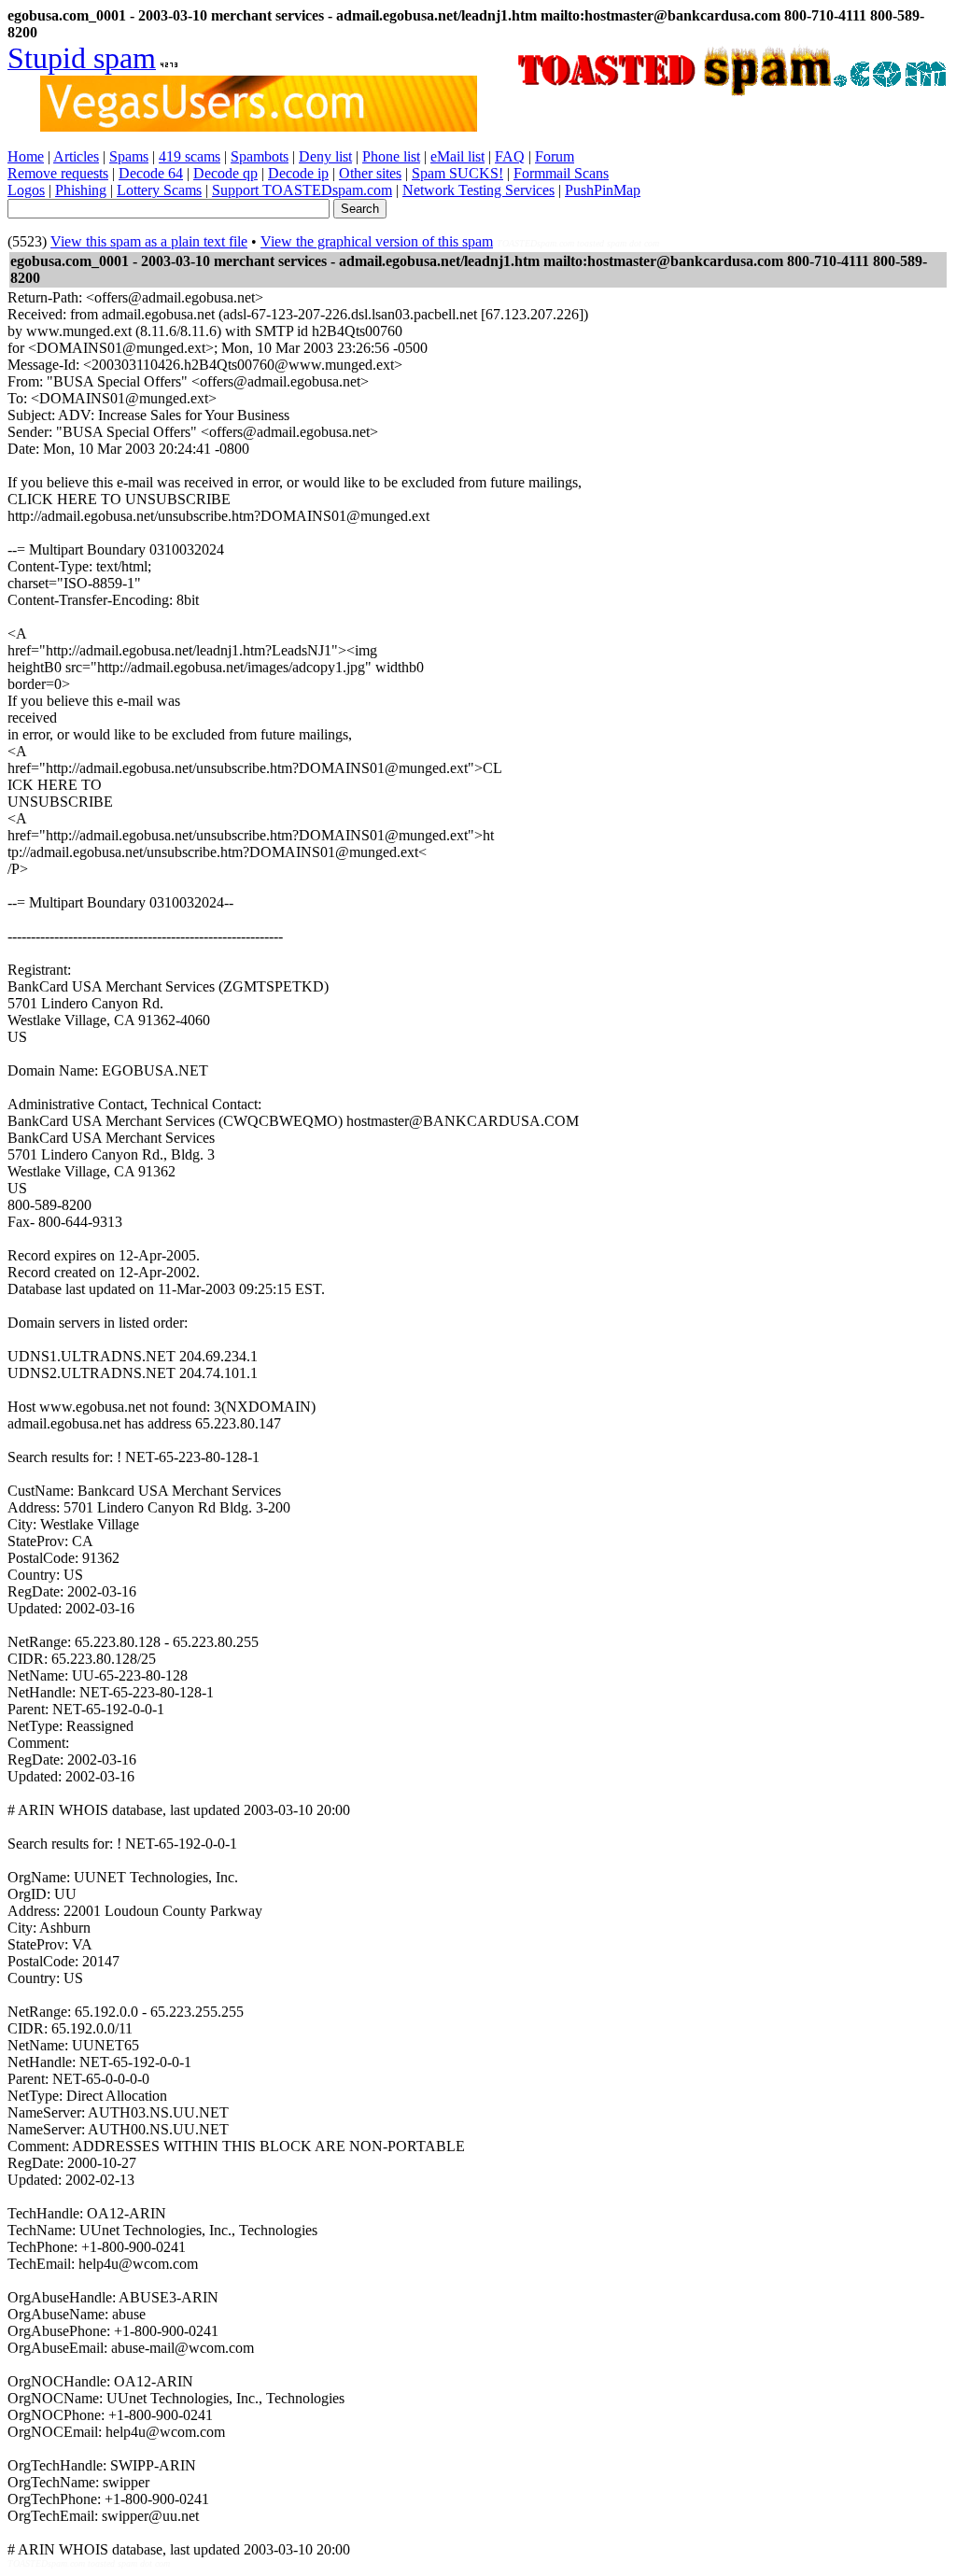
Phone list (391, 156)
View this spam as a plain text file (149, 241)
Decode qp (225, 173)
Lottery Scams (159, 190)
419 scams (190, 156)
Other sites (370, 173)
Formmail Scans (561, 173)
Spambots (260, 156)
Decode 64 (151, 173)
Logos (26, 190)
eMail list (457, 156)
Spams (129, 156)
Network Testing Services (478, 190)
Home (26, 156)
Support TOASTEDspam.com (302, 190)
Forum (555, 156)
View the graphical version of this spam (377, 241)
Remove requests (58, 173)
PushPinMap (603, 190)
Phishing (81, 190)
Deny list (325, 156)
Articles (76, 156)
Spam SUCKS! (457, 173)
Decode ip (298, 173)
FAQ (510, 156)
